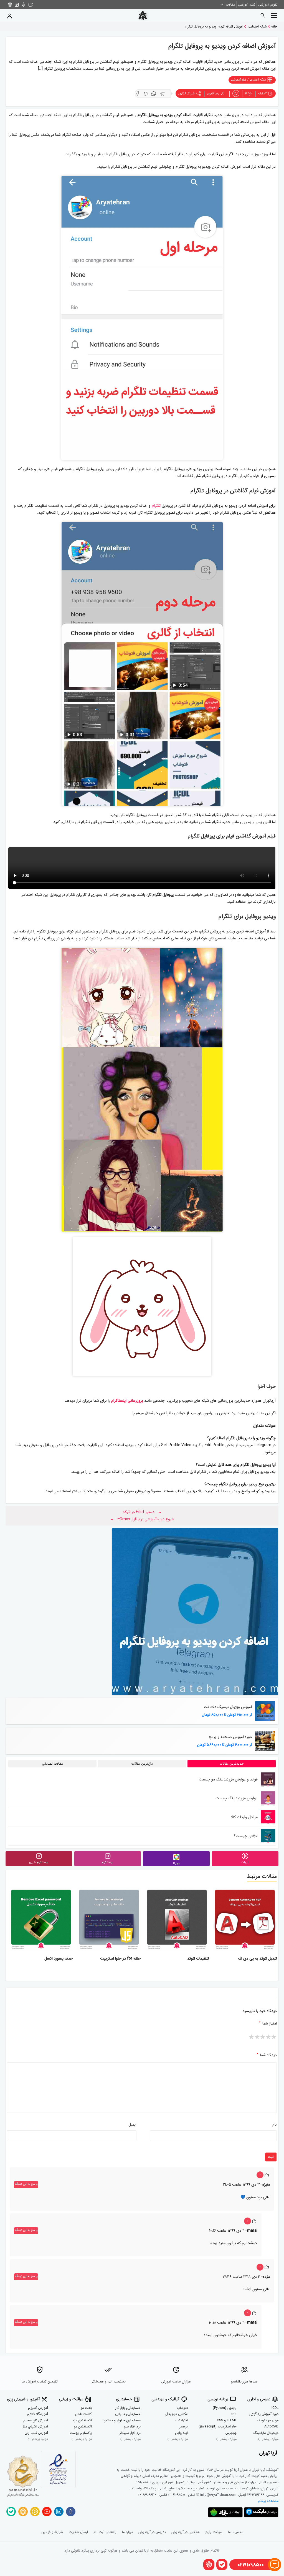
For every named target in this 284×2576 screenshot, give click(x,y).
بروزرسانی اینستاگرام (127, 1401)
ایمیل (133, 2124)
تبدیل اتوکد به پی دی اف (258, 1958)
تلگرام (156, 506)
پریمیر (184, 2427)
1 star (274, 2038)
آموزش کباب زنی (36, 2433)
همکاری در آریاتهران (186, 2532)
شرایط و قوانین (52, 2532)
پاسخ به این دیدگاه (26, 2184)
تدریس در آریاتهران (152, 2532)
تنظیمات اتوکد (198, 1958)
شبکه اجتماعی (257, 27)
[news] (10, 5)
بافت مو (86, 2408)
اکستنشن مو (83, 2427)
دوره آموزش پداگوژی (264, 2414)
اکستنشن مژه (82, 2421)
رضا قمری (214, 94)
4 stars (257, 2038)
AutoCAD (271, 2427)
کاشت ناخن (83, 2414)
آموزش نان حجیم (36, 2421)
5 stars (252, 2038)
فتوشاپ (182, 2408)
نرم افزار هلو (132, 2427)
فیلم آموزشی (247, 5)
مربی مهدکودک (268, 2421)
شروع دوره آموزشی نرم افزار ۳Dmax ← (142, 1519)
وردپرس (231, 2433)
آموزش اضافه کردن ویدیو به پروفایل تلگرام (214, 27)
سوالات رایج (214, 2532)
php (234, 2414)
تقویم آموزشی (268, 5)
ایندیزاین (182, 2433)
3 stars (263, 2038)
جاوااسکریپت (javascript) (218, 2427)
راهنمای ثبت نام (105, 2532)
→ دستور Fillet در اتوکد (142, 1512)
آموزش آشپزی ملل (35, 2427)
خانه (274, 27)
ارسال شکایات (78, 2532)
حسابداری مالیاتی (128, 2414)
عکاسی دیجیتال (177, 2414)
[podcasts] (23, 5)
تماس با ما (235, 2532)
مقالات (230, 5)
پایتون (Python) (225, 2408)
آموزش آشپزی (38, 2408)
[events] (31, 5)
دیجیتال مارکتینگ (266, 2433)
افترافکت (182, 2421)
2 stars (268, 2038)
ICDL (275, 2408)
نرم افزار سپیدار (130, 2433)
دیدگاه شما (267, 2055)
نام (275, 2124)
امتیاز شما (268, 2023)
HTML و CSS (227, 2421)
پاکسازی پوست (81, 2433)
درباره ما (127, 2532)
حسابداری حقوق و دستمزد (122, 2421)
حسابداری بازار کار (128, 2408)
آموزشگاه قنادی (37, 2414)
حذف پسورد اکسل (59, 1958)
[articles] (17, 5)
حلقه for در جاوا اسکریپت (121, 1958)
